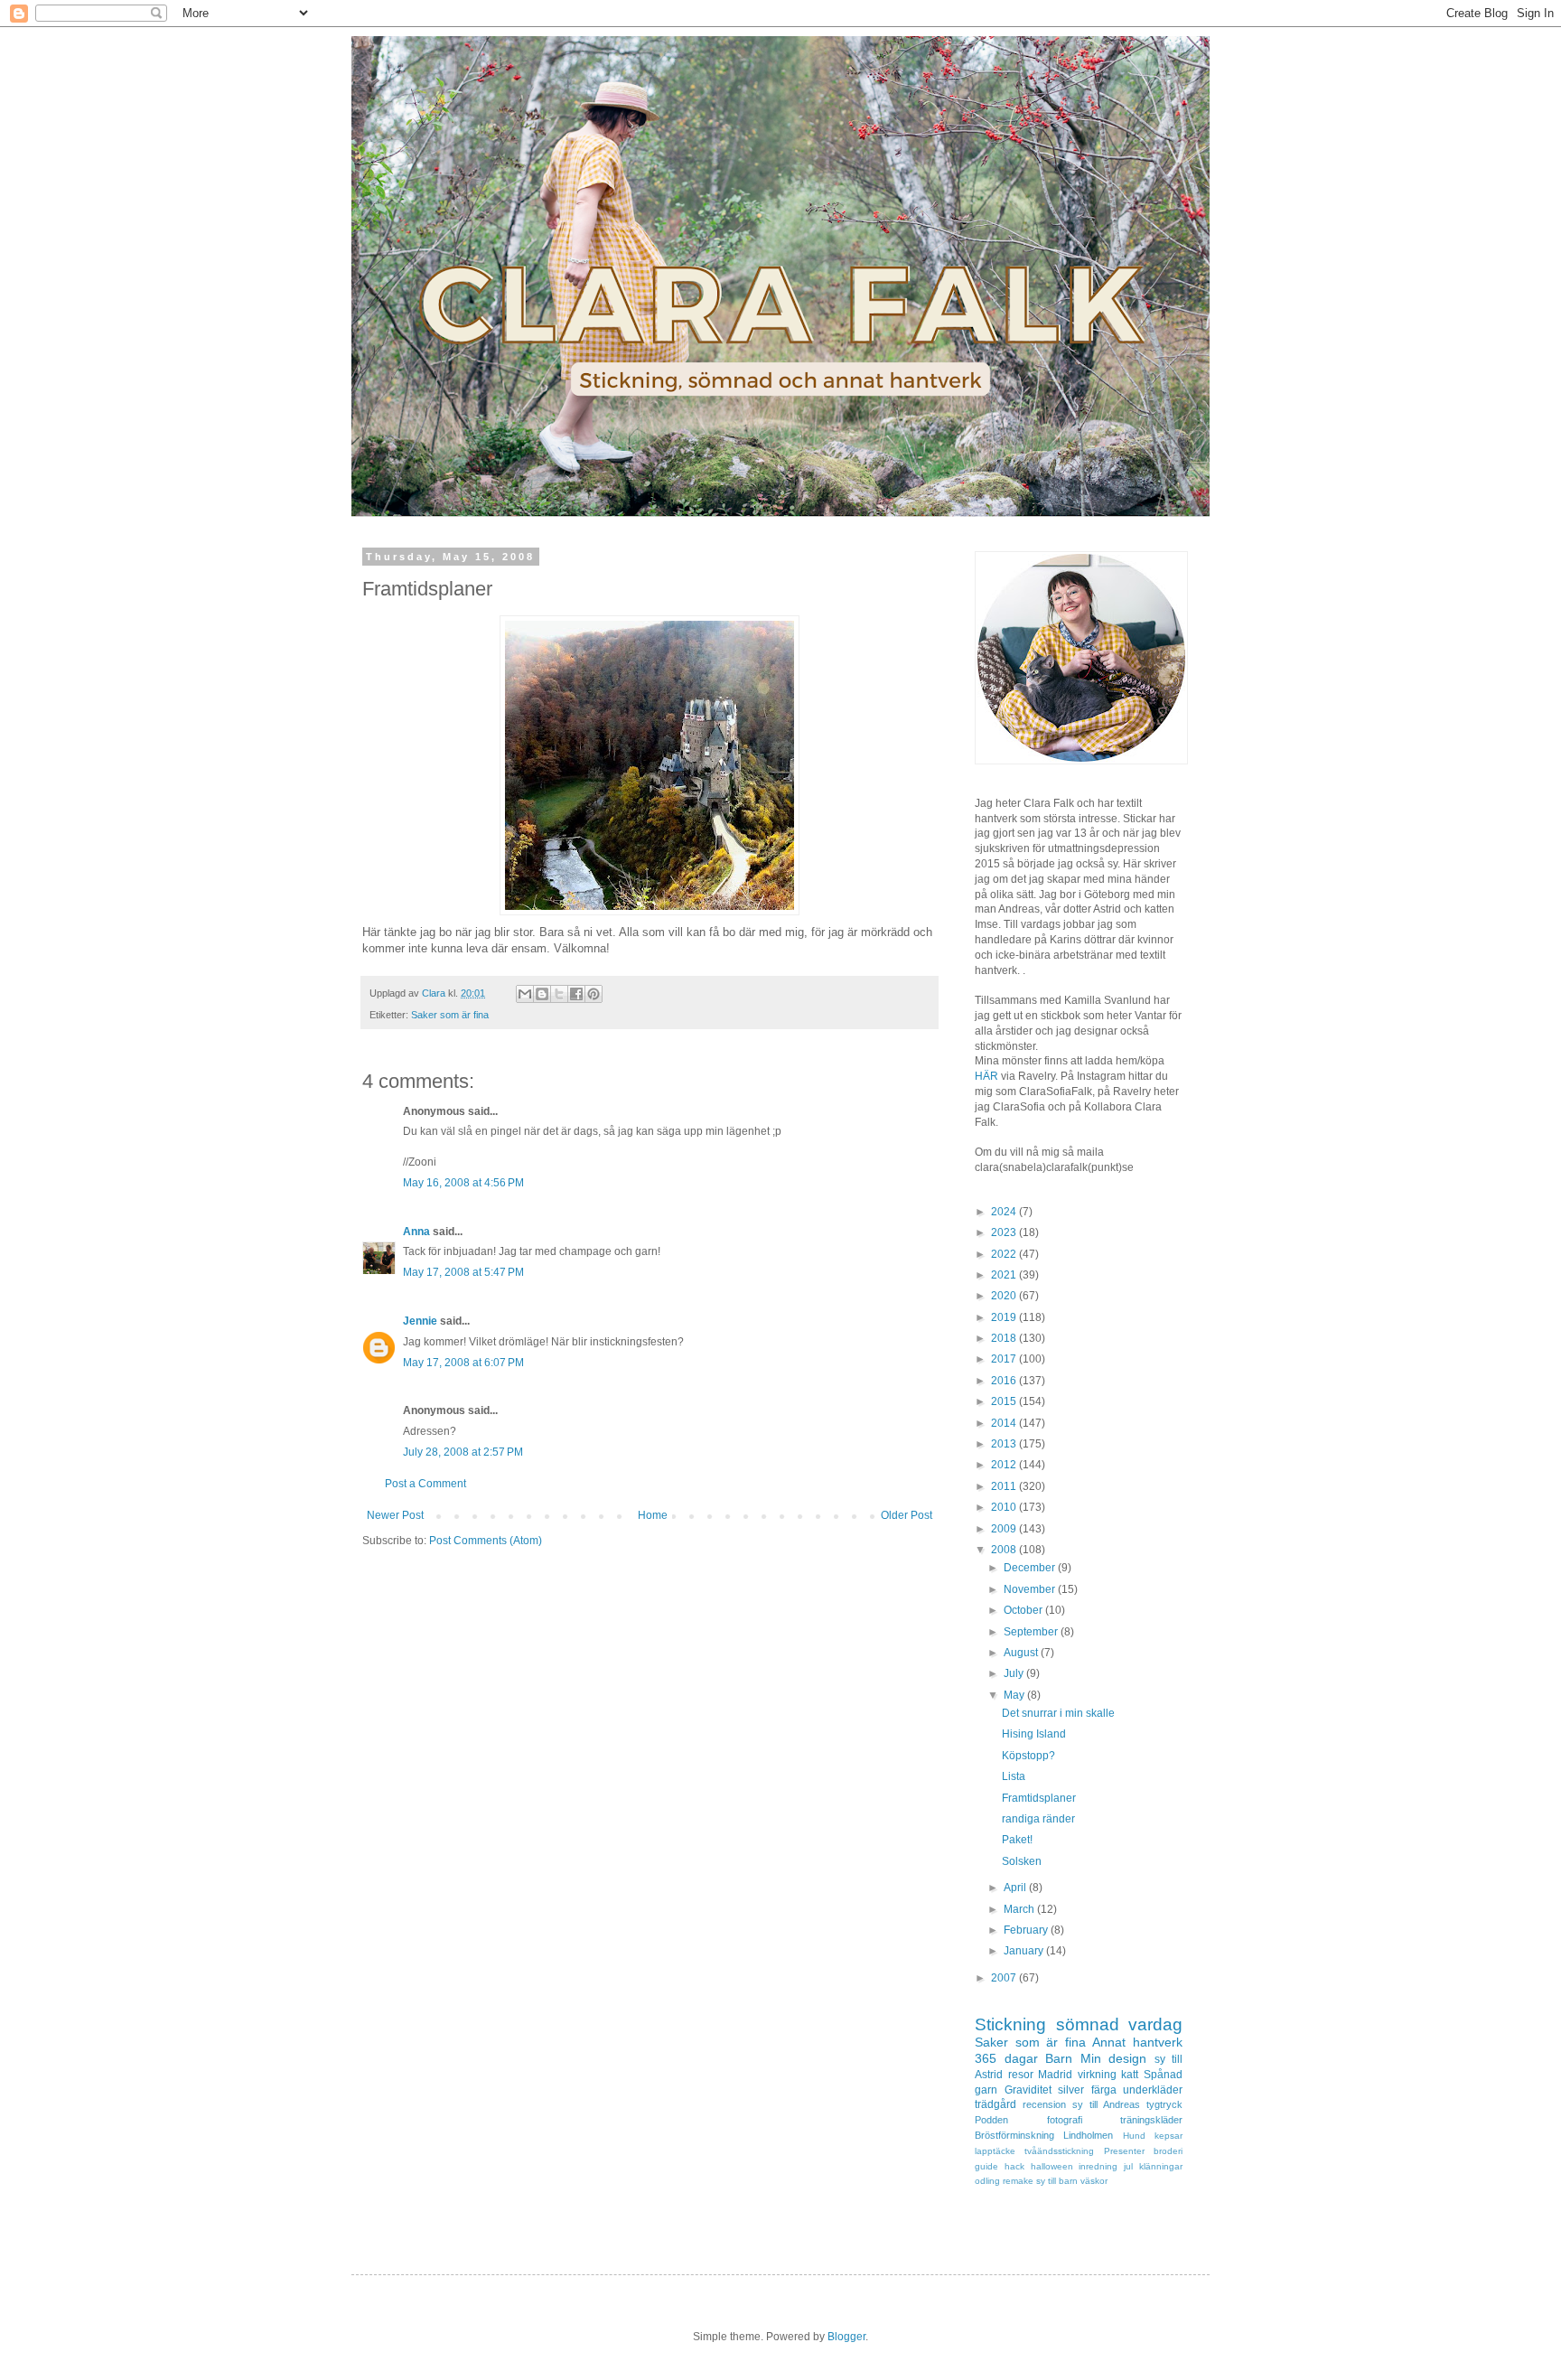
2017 (1005, 1359)
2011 (1005, 1486)
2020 (1005, 1296)
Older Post (907, 1515)
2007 (1005, 1978)
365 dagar (1006, 2058)
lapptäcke (995, 2151)
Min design (1114, 2058)
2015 (1005, 1401)
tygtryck (1164, 2104)
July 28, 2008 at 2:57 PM (463, 1452)
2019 (1005, 1317)
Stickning (1010, 2024)
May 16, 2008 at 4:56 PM (463, 1183)
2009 (1005, 1529)
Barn (1059, 2058)
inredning (1098, 2166)
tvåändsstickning (1059, 2151)
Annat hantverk (1137, 2042)
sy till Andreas (1106, 2104)
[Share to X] (559, 994)
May (1015, 1695)
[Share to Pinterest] (594, 994)
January (1025, 1951)
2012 (1005, 1465)
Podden (991, 2120)
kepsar (1168, 2136)
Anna (416, 1232)
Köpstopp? (1028, 1756)
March (1020, 1909)
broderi (1168, 2151)
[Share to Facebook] (576, 994)
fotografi (1065, 2120)
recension (1044, 2104)
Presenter (1124, 2151)
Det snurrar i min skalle (1058, 1713)
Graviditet (1028, 2090)
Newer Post (395, 1515)
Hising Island (1034, 1734)
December (1031, 1568)
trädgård (995, 2104)
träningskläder (1151, 2120)
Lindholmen (1088, 2135)
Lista (1014, 1776)
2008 (1005, 1550)
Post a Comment (425, 1484)
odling (987, 2181)
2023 (1005, 1232)
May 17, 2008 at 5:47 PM (463, 1272)
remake (1018, 2181)
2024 (1005, 1212)
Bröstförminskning (1014, 2135)
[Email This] (525, 994)
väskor (1094, 2181)
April (1016, 1888)
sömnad (1088, 2024)
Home (653, 1515)
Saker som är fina (450, 1015)
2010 (1005, 1507)
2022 (1005, 1254)
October (1024, 1610)
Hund (1134, 2136)
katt (1130, 2075)
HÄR (986, 1076)
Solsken (1022, 1861)
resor (1021, 2075)
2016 (1005, 1381)
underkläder (1153, 2090)
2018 (1005, 1338)
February (1027, 1930)
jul (1128, 2166)
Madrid (1055, 2075)
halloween (1052, 2166)
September (1032, 1632)
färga (1104, 2090)
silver (1071, 2090)
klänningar (1161, 2166)
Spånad (1163, 2075)
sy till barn (1057, 2181)
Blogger (846, 2337)
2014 (1005, 1423)
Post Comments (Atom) (486, 1541)
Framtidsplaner (1039, 1798)
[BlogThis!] (542, 994)
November (1031, 1589)
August (1022, 1653)
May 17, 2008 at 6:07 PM (463, 1363)
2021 (1005, 1275)
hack (1014, 2166)
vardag (1155, 2024)
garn (986, 2090)
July (1015, 1673)
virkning (1097, 2075)
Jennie (420, 1321)
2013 (1005, 1444)
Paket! (1017, 1840)
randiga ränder (1038, 1819)
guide (986, 2166)
